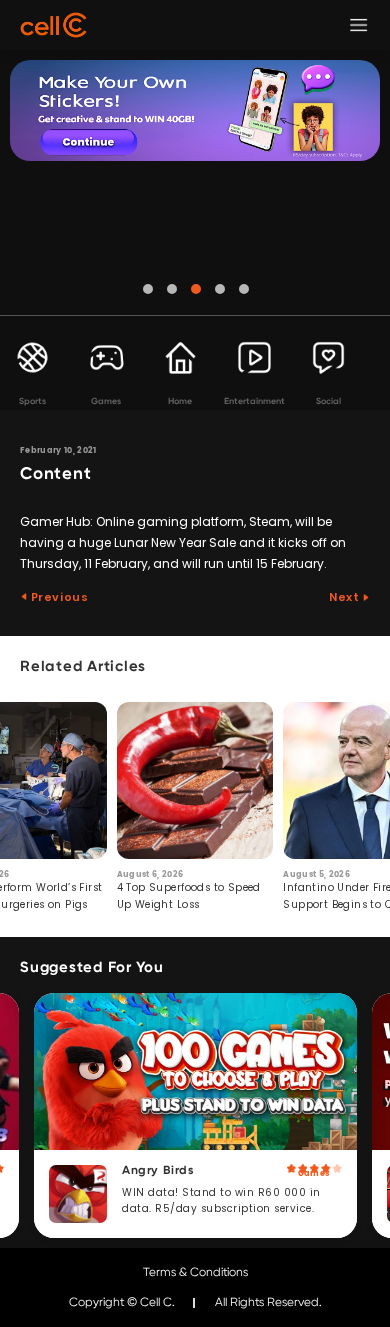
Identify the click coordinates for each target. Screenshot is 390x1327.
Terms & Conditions (195, 1272)
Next (345, 597)
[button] (148, 289)
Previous (58, 597)
